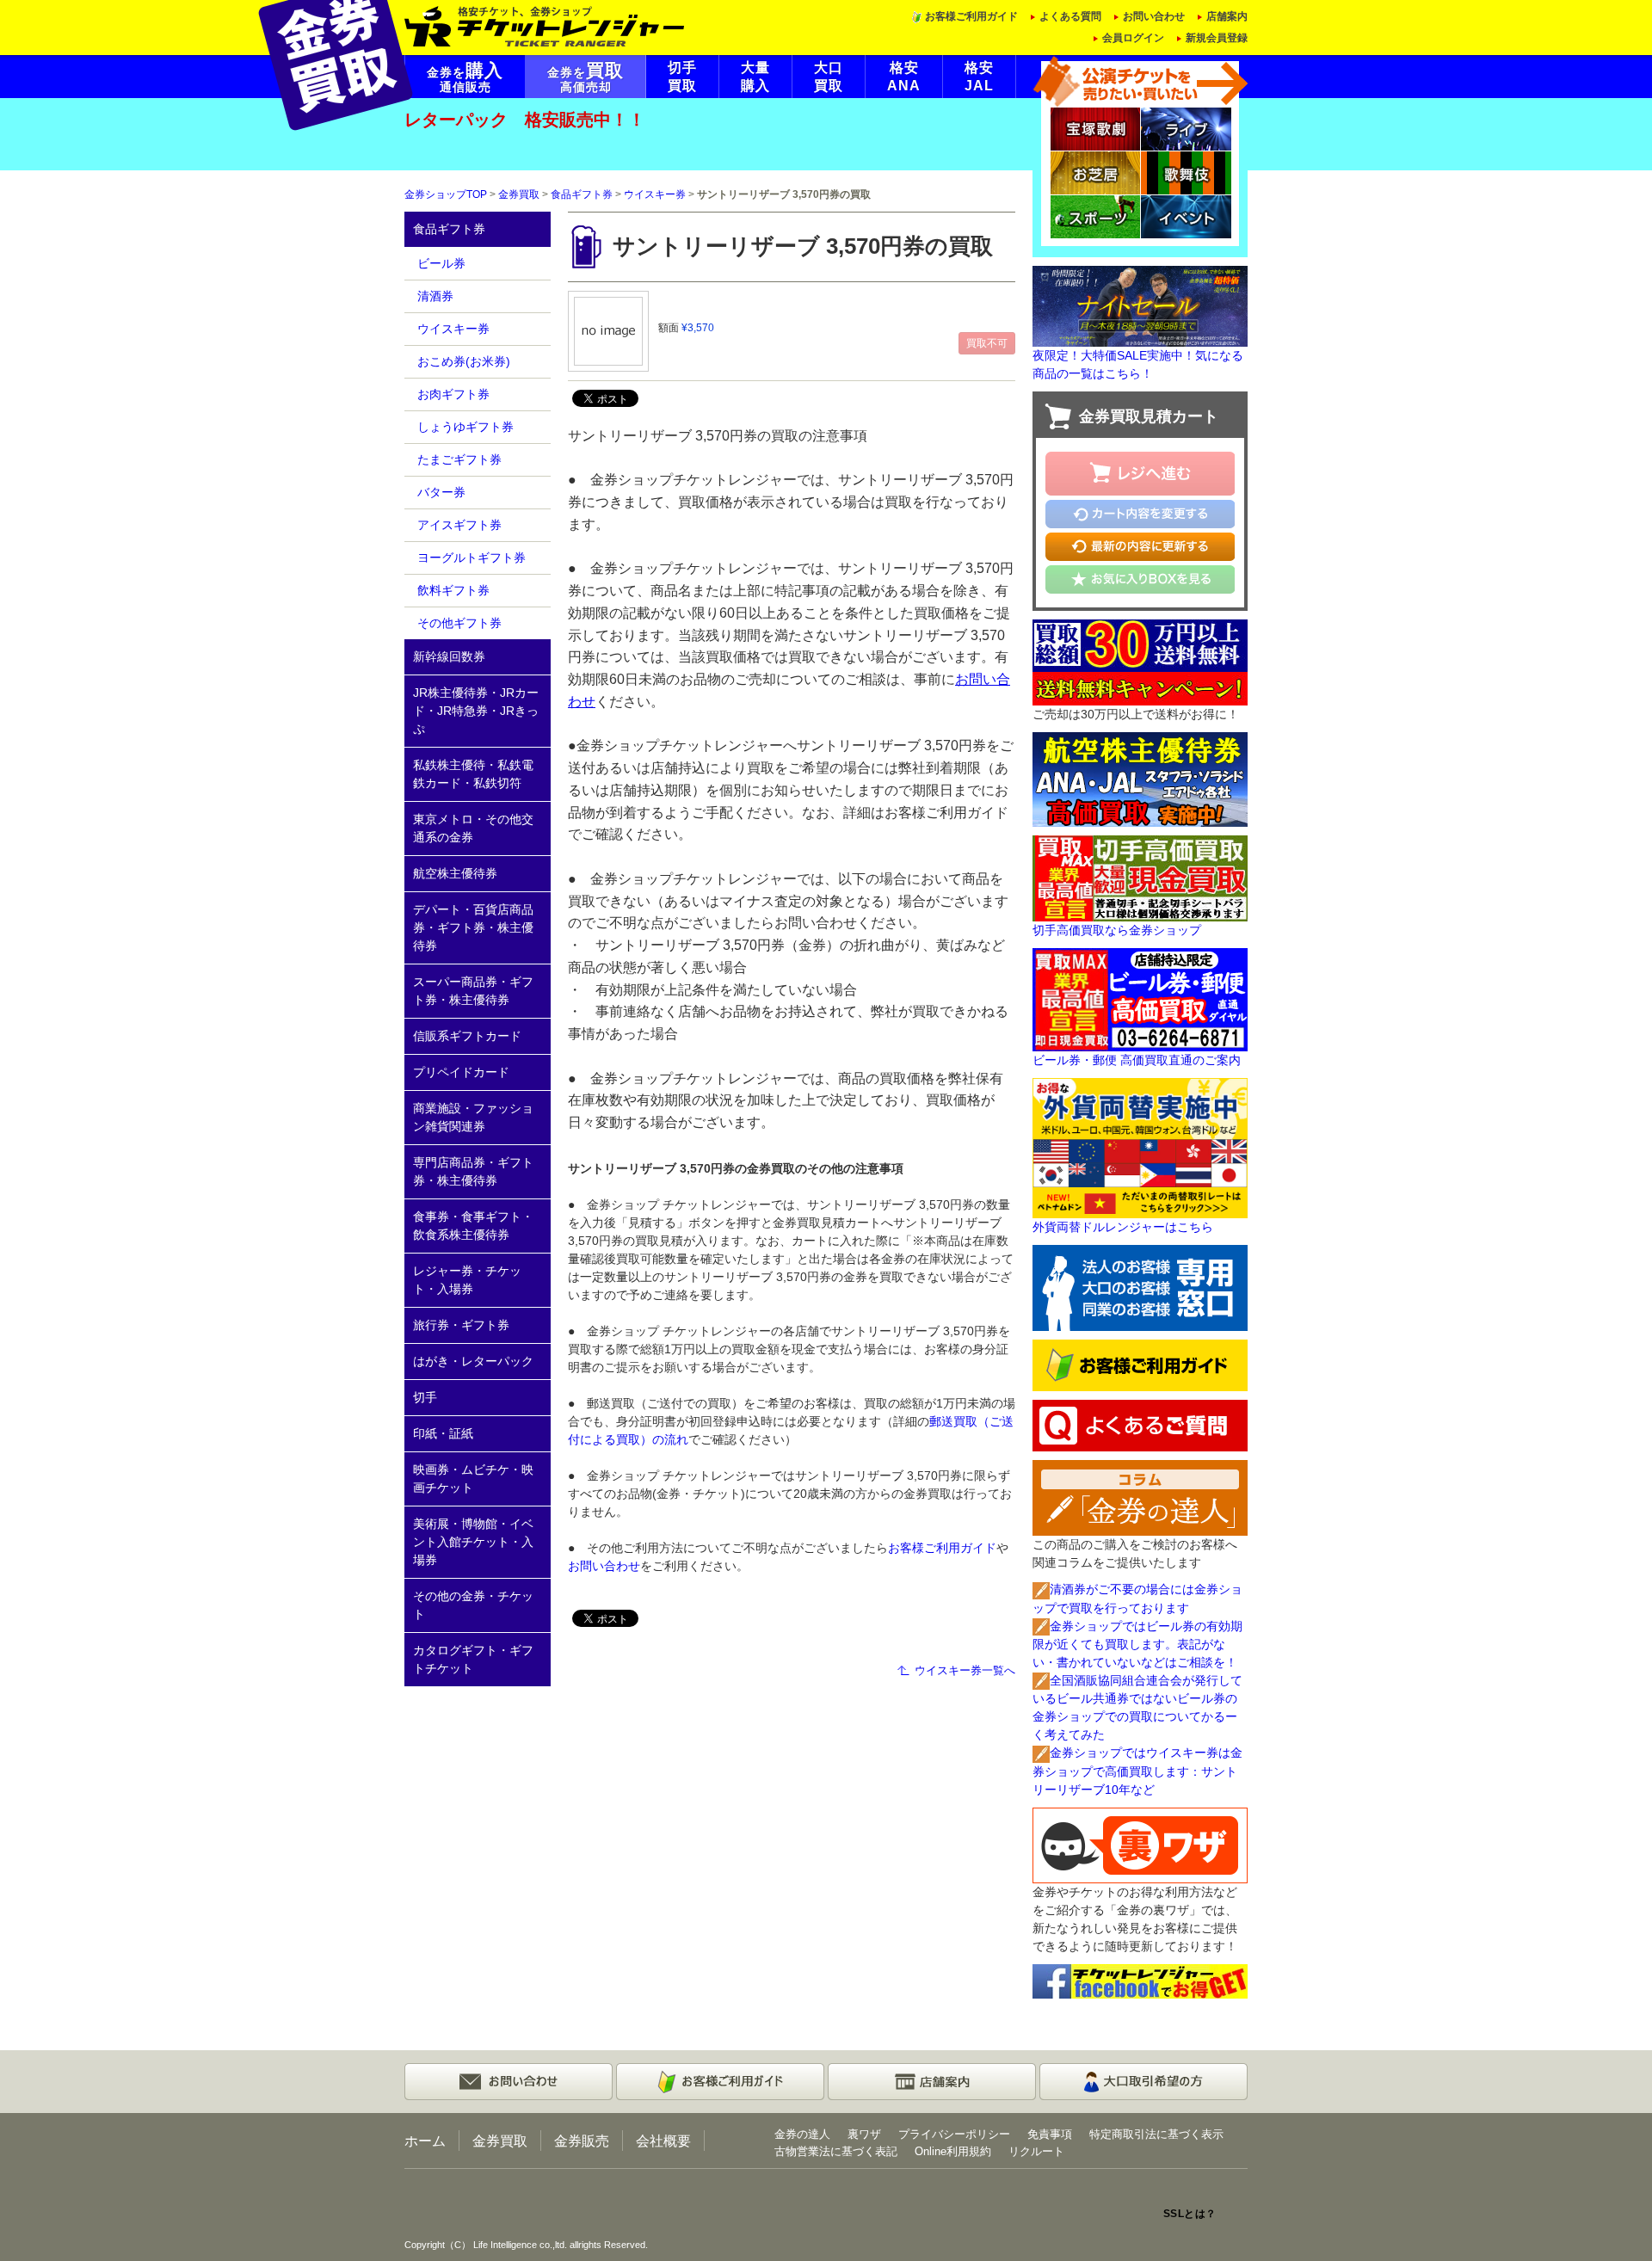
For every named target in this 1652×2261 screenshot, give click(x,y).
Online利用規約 (953, 2151)
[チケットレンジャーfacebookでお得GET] (1140, 1980)
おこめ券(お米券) (464, 361)
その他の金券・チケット (473, 1605)
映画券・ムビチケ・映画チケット (473, 1479)
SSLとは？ (1190, 2214)
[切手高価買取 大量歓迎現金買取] (1140, 877)
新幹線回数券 (449, 656)
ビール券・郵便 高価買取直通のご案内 (1137, 1060)
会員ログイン (1133, 38)
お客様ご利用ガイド (971, 16)
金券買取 (519, 194)
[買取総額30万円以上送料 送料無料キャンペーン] (1140, 661)
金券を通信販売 (465, 77)
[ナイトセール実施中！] (1140, 305)
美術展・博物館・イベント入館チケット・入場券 (473, 1542)
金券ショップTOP (446, 194)
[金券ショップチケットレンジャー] (545, 25)
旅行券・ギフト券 (461, 1325)
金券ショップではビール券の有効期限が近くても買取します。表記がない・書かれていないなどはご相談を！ (1137, 1644)
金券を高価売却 (586, 77)
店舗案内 (1227, 16)
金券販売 (582, 2141)
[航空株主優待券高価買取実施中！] (1140, 778)
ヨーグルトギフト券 (472, 558)
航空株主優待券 (455, 873)
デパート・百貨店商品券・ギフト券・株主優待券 (473, 927)
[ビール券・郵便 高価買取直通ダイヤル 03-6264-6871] (1140, 998)
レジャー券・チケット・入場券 (467, 1280)
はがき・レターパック (473, 1361)
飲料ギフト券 (453, 590)
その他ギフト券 (459, 623)
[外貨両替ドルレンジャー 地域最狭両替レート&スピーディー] (1140, 1147)
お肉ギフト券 (453, 394)
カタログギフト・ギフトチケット (473, 1659)
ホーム (425, 2141)
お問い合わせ (1154, 16)
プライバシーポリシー (954, 2134)
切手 (425, 1397)
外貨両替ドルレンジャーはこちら (1123, 1227)
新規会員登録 (1217, 38)
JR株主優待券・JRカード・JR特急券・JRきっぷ (476, 711)
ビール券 (441, 263)
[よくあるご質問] (1140, 1425)
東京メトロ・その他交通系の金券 (473, 828)
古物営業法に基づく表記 (836, 2151)
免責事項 (1050, 2134)
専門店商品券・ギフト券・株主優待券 (473, 1171)
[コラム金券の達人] (1140, 1497)
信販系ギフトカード (467, 1036)
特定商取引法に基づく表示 (1156, 2134)
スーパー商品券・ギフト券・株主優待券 (473, 991)
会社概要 (663, 2141)
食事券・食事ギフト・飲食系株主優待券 (473, 1226)
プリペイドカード (461, 1072)
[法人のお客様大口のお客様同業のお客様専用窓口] (1140, 1287)
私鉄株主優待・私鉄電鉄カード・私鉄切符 (473, 774)
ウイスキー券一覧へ (965, 1670)
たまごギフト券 (459, 459)
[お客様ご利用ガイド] (1140, 1365)
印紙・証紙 (443, 1433)
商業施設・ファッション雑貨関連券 (473, 1117)
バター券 (441, 492)
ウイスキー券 (655, 194)
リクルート (1036, 2151)
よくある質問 (1070, 16)
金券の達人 (802, 2134)
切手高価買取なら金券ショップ (1117, 930)
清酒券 (435, 296)
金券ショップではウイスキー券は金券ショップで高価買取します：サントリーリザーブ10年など (1137, 1771)
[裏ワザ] (1140, 1844)
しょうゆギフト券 (465, 427)
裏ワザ (864, 2134)
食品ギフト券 (582, 194)
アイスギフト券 (459, 525)
